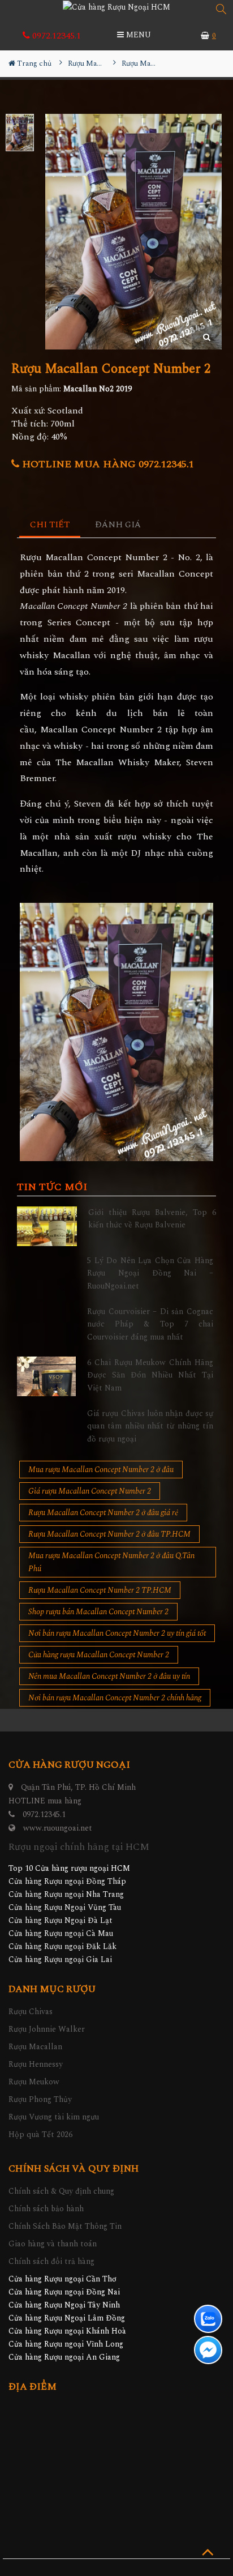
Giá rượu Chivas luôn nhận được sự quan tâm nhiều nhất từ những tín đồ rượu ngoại (150, 1426)
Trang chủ (33, 63)
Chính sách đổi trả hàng (51, 2261)
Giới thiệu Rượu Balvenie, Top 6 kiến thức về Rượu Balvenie (152, 1219)
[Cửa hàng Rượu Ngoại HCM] (116, 7)
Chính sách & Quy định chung (61, 2191)
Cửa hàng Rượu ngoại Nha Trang (66, 1894)
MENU (137, 35)
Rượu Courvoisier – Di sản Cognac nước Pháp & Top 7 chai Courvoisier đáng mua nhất (150, 1324)
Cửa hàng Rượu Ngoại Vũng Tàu (65, 1907)
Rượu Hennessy (36, 2064)
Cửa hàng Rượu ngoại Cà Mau (61, 1933)
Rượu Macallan (35, 2047)
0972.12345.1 (55, 36)
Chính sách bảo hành (46, 2209)
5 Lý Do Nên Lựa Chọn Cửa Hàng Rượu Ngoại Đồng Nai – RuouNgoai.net (150, 1273)
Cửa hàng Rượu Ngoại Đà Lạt (61, 1920)
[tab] (50, 525)
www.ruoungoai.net (58, 1828)
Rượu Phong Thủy (40, 2099)
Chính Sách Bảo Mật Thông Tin (65, 2226)
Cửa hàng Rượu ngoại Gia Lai (60, 1959)
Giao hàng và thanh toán (53, 2244)
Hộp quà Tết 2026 (40, 2134)
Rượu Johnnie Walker (47, 2029)
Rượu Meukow (34, 2082)
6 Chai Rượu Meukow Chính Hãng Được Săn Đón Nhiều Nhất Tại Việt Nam (150, 1375)
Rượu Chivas (31, 2012)
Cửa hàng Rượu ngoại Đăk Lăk (62, 1946)
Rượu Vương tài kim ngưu (54, 2117)
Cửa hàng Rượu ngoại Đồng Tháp (67, 1881)
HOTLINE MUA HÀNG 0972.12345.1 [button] (107, 464)
